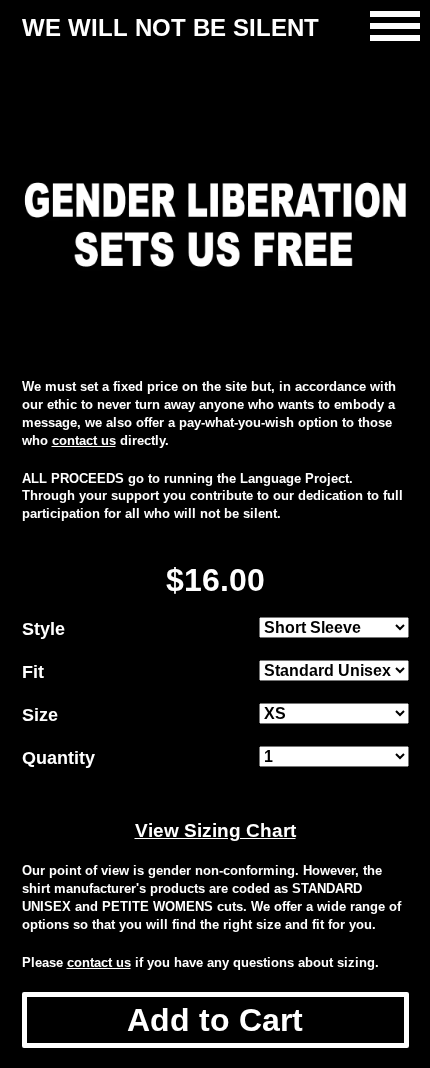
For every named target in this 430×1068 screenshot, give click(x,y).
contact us (84, 440)
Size (40, 715)
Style (43, 629)
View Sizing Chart (215, 830)
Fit (33, 672)
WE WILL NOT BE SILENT (170, 27)
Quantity (58, 758)
